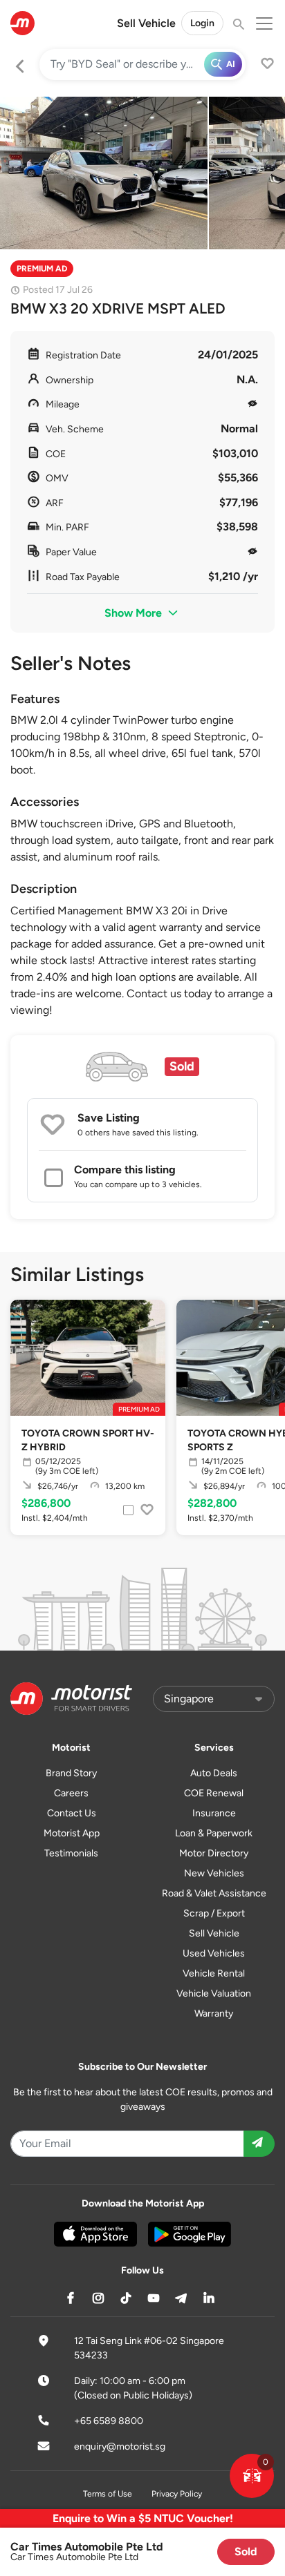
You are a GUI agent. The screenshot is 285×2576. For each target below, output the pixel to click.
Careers (71, 1793)
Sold (246, 2551)
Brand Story (71, 1773)
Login (202, 23)
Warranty (214, 2013)
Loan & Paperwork (214, 1833)
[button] (252, 2476)
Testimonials (71, 1853)
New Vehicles (214, 1873)
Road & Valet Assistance (214, 1893)
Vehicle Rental (214, 1973)
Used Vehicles (214, 1953)
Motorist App (72, 1833)
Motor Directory (214, 1853)
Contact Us (72, 1813)
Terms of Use (108, 2494)
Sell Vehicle (146, 23)
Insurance (214, 1813)
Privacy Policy (177, 2494)
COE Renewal (214, 1793)
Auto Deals (214, 1773)
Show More (135, 613)
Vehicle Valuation (214, 1993)
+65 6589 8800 (109, 2421)
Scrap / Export (214, 1913)
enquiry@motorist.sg (120, 2447)
